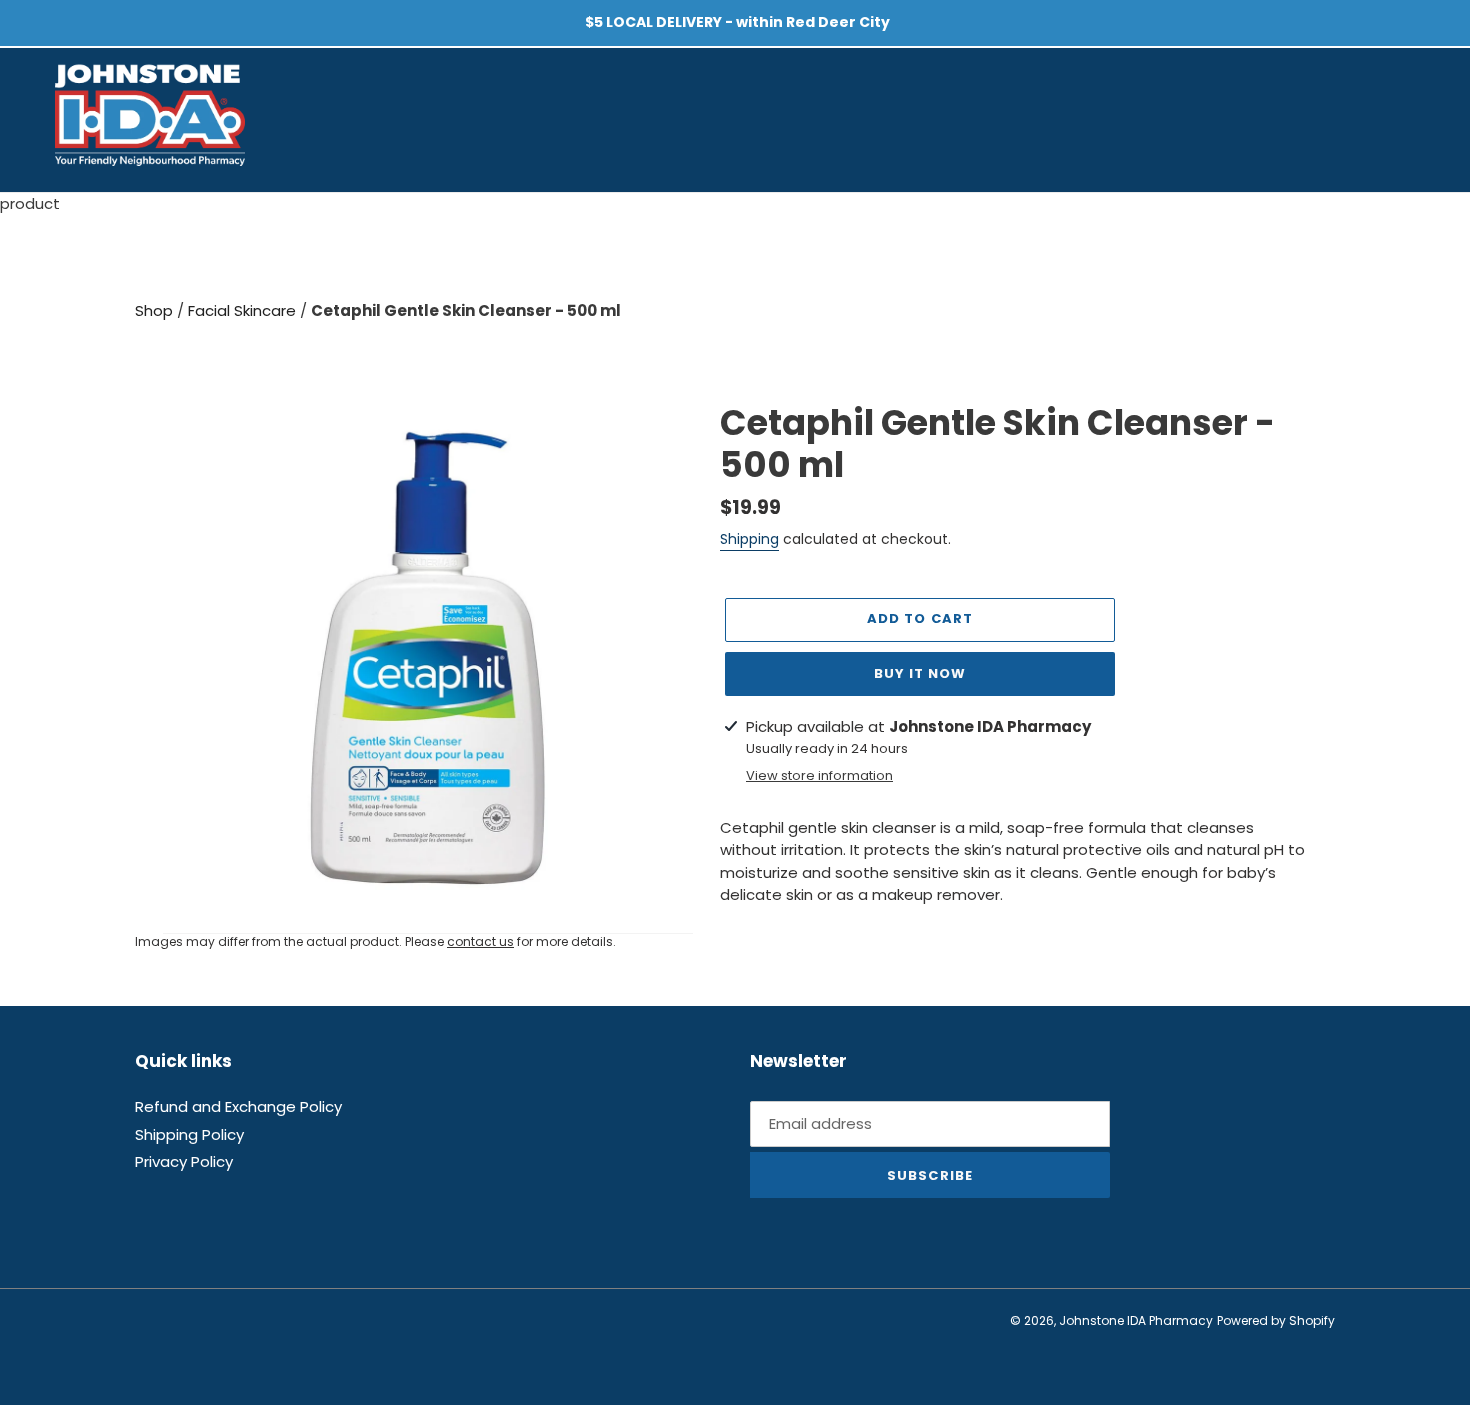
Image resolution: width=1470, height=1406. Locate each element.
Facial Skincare (244, 310)
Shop (156, 310)
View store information (819, 775)
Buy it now (920, 673)
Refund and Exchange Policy (238, 1107)
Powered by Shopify (1276, 1321)
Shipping (749, 539)
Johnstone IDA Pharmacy (1136, 1321)
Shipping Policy (189, 1135)
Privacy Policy (184, 1162)
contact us (480, 942)
